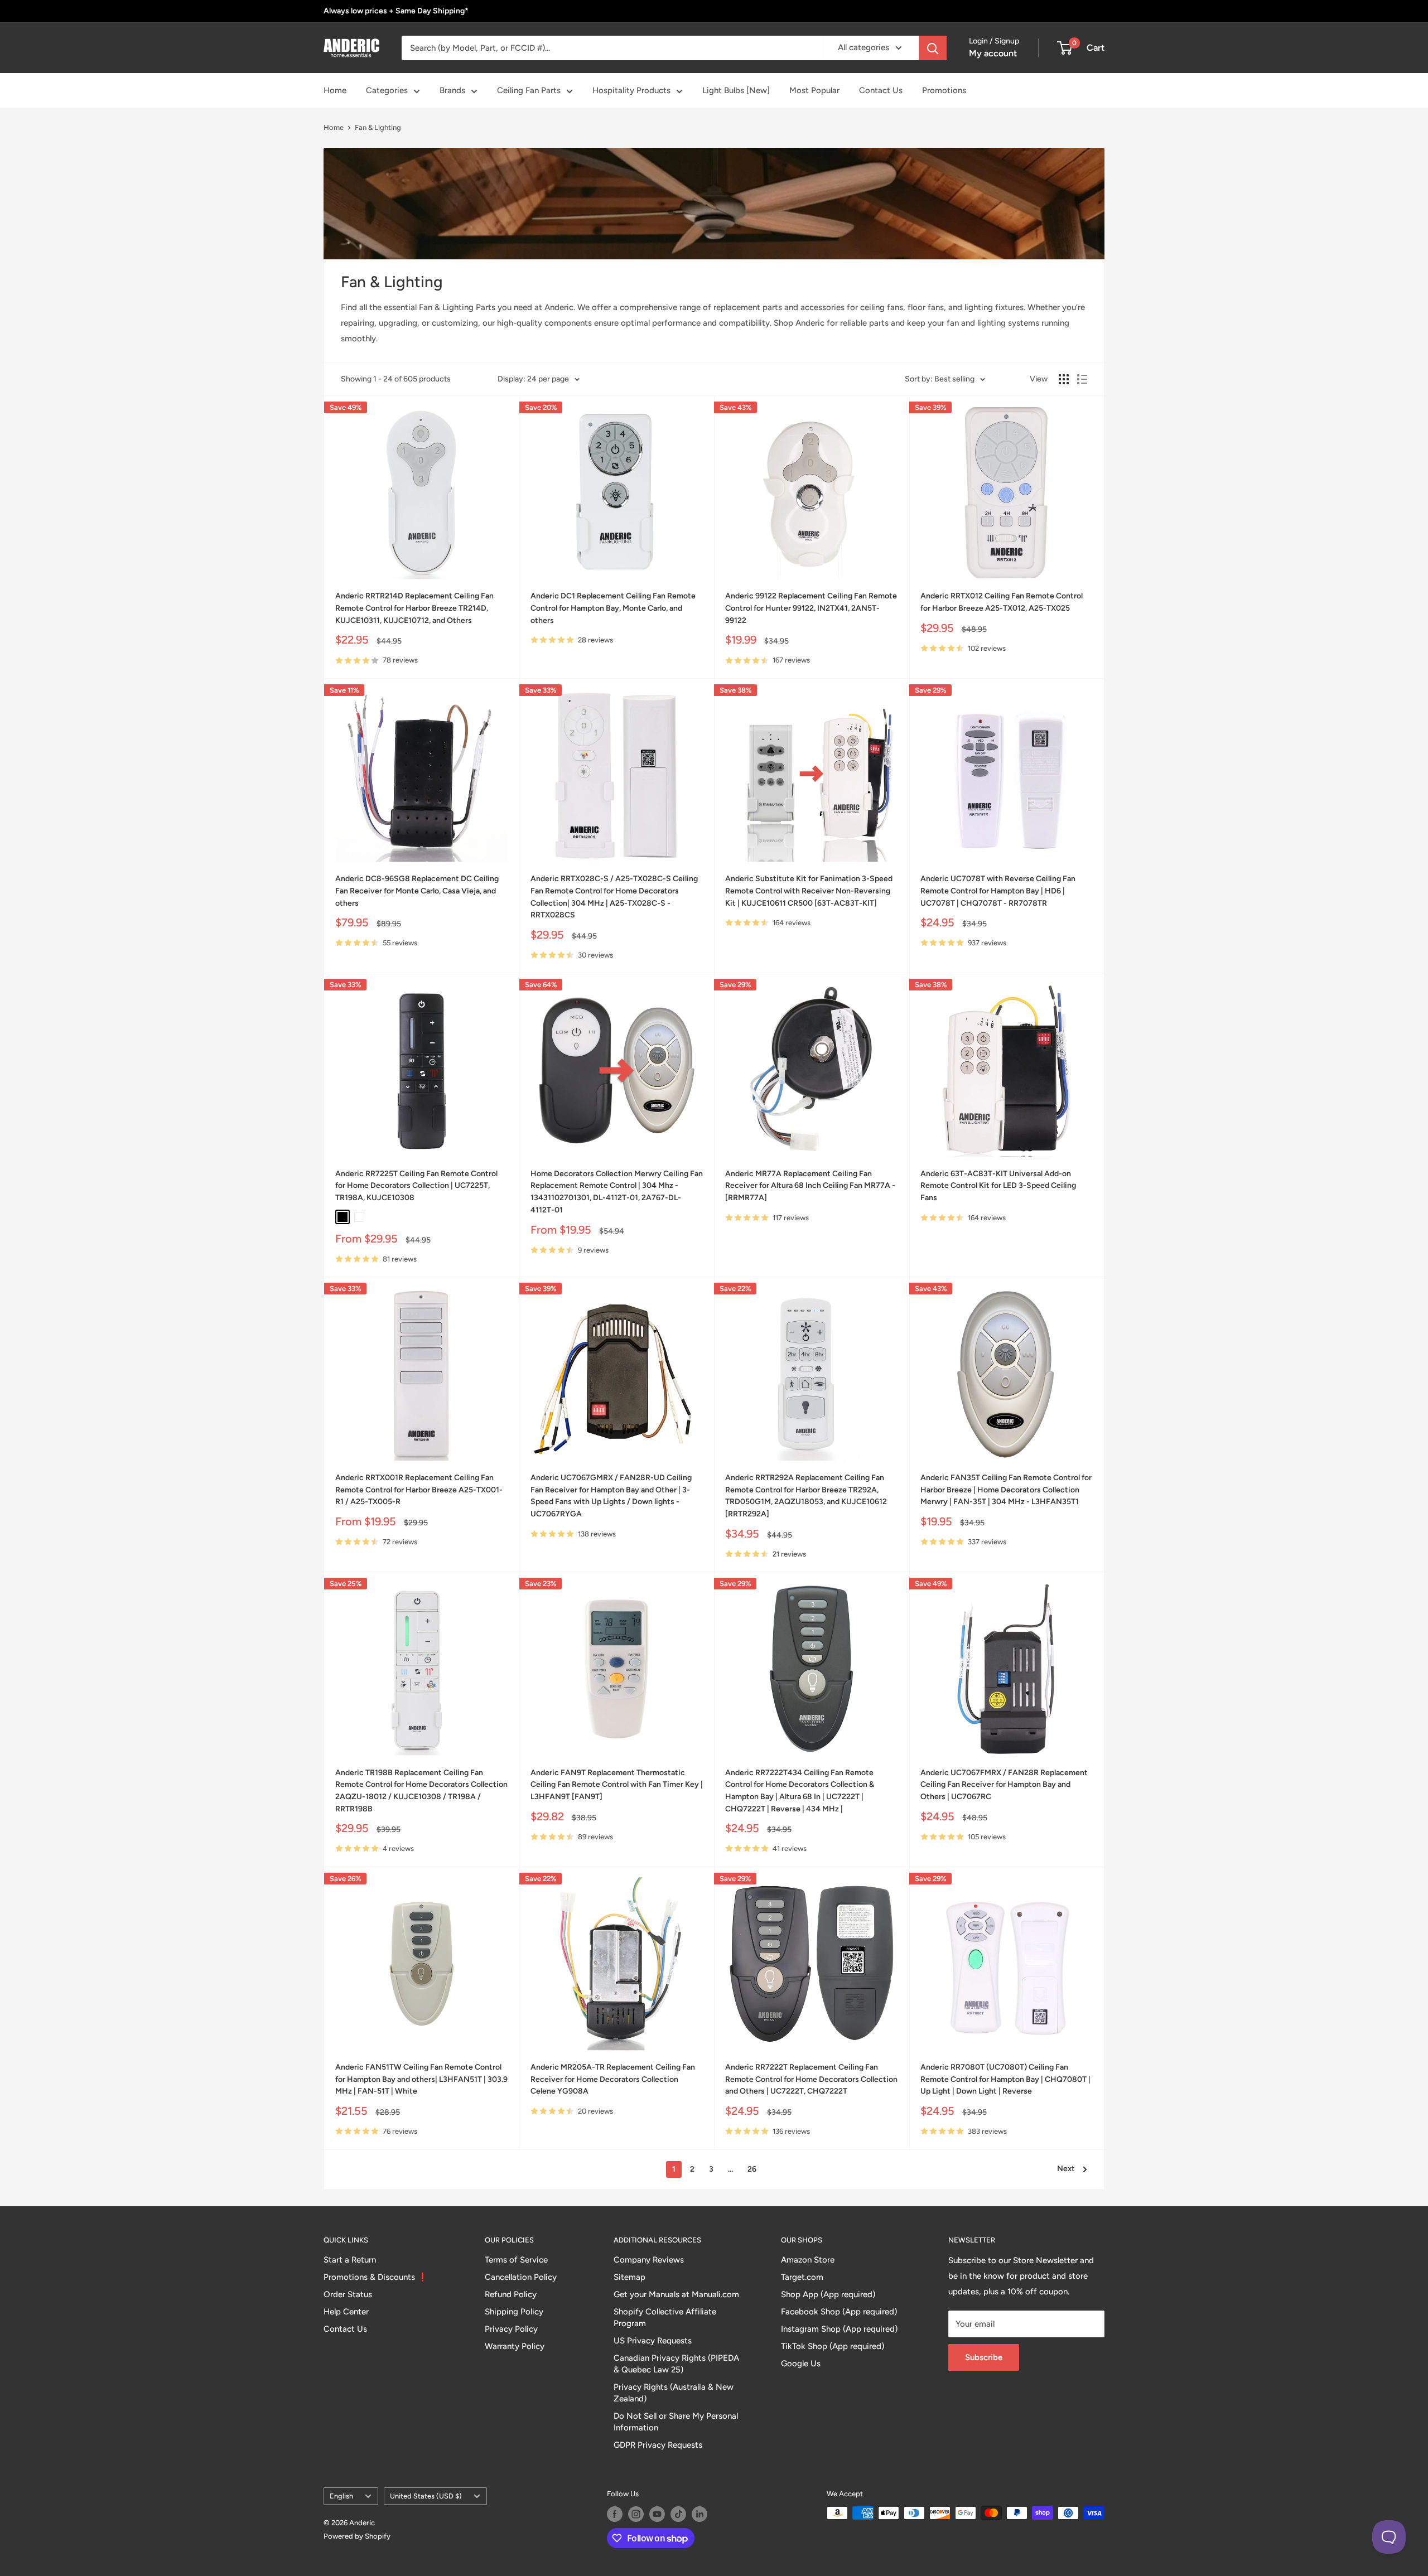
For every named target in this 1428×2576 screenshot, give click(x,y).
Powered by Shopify (357, 2536)
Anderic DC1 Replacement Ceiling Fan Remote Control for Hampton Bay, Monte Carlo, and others (613, 608)
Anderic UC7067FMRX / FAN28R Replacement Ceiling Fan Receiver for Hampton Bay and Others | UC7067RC (1004, 1785)
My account (993, 53)
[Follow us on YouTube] (657, 2514)
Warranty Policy (515, 2346)
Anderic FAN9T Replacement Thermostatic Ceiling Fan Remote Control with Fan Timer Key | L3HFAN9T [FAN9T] (617, 1785)
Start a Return (350, 2260)
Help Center (346, 2312)
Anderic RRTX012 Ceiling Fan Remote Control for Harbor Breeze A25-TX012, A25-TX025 (1002, 602)
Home (335, 90)
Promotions (944, 90)
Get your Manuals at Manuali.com (676, 2294)
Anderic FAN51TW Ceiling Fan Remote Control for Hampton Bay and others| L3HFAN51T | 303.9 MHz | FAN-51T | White (421, 2079)
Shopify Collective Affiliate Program (665, 2318)
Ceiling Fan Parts (529, 90)
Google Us (801, 2364)
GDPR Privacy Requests (658, 2445)
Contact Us (881, 90)
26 (752, 2169)
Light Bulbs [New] (736, 90)
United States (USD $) (426, 2496)
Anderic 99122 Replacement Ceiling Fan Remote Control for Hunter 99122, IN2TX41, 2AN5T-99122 (811, 608)
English (341, 2496)
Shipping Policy (514, 2312)
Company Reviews (649, 2260)
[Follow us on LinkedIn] (699, 2514)
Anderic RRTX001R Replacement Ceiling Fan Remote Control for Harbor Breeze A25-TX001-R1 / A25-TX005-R (419, 1490)
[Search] (933, 48)
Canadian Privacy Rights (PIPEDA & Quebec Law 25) (676, 2364)
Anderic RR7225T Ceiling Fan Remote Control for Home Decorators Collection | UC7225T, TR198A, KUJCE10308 (416, 1186)
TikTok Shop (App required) (833, 2346)
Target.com (802, 2277)
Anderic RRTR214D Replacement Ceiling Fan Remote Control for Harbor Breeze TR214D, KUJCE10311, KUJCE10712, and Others (414, 608)
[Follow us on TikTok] (678, 2514)
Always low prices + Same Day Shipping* (396, 11)
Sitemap (629, 2277)
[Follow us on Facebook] (615, 2514)
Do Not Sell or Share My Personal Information (676, 2422)
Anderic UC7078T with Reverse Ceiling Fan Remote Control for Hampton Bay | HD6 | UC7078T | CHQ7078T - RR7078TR (998, 891)
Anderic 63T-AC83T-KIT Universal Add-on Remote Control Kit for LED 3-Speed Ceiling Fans (998, 1186)
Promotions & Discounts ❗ (376, 2277)
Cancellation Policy (521, 2277)
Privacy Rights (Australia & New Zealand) (674, 2393)
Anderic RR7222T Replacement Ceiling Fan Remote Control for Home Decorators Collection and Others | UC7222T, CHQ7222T (811, 2079)
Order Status (348, 2294)
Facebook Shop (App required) (839, 2312)
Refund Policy (511, 2294)
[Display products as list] (1082, 379)
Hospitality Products (631, 90)
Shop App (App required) (828, 2294)
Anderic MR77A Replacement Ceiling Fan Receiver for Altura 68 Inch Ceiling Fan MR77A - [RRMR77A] (810, 1186)
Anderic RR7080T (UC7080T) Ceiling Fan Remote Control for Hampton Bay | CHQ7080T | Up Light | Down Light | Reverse (1005, 2079)
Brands (452, 90)
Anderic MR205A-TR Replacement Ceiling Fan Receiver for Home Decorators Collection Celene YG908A (613, 2079)
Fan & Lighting (378, 127)
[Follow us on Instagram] (636, 2514)
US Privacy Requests (653, 2341)
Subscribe (984, 2357)
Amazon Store (808, 2260)
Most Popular (814, 90)
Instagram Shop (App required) (839, 2329)
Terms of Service (516, 2260)
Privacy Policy (511, 2329)
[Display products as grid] (1064, 379)
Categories (387, 90)
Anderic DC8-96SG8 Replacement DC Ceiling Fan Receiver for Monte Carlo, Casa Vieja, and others (417, 891)
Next (1066, 2169)
